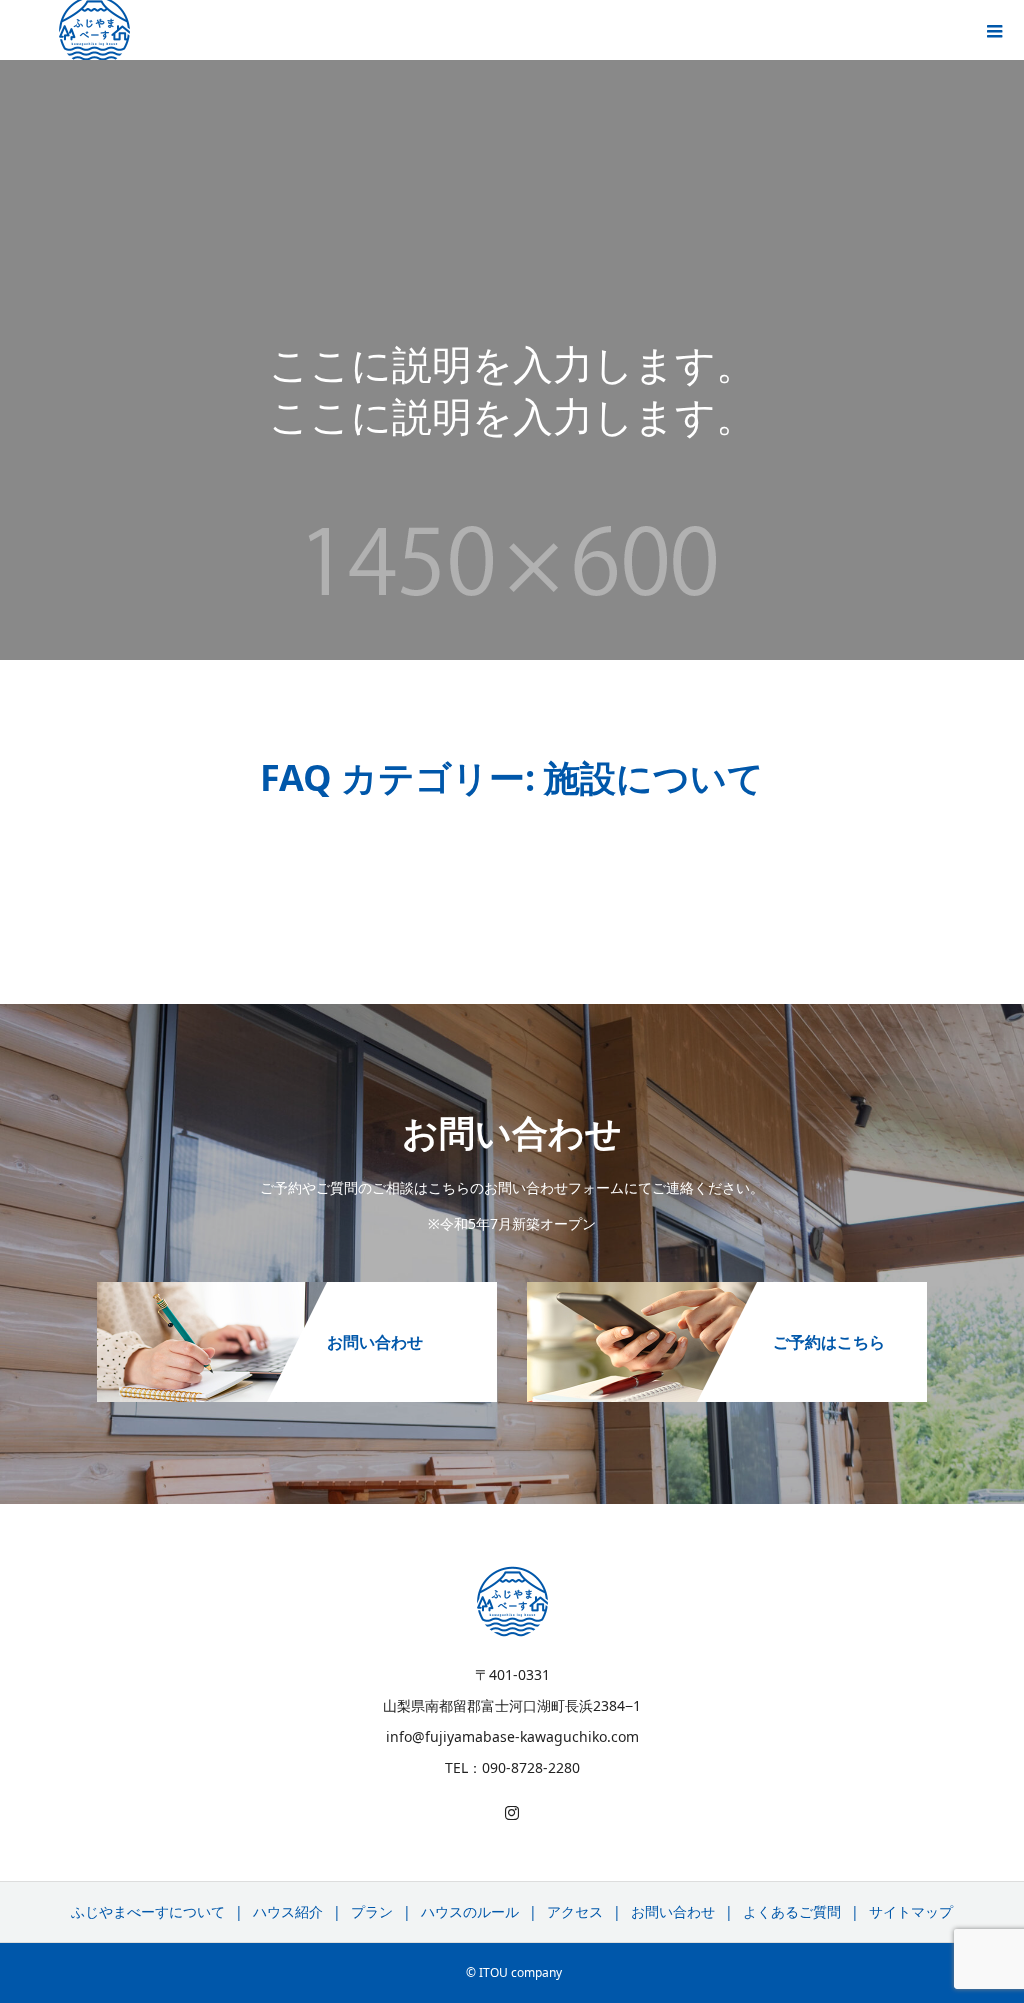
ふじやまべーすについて (148, 1911)
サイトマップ (911, 1911)
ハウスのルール (470, 1911)
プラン (372, 1911)
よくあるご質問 (792, 1911)
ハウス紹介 (288, 1911)
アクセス (575, 1911)
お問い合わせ (673, 1911)
